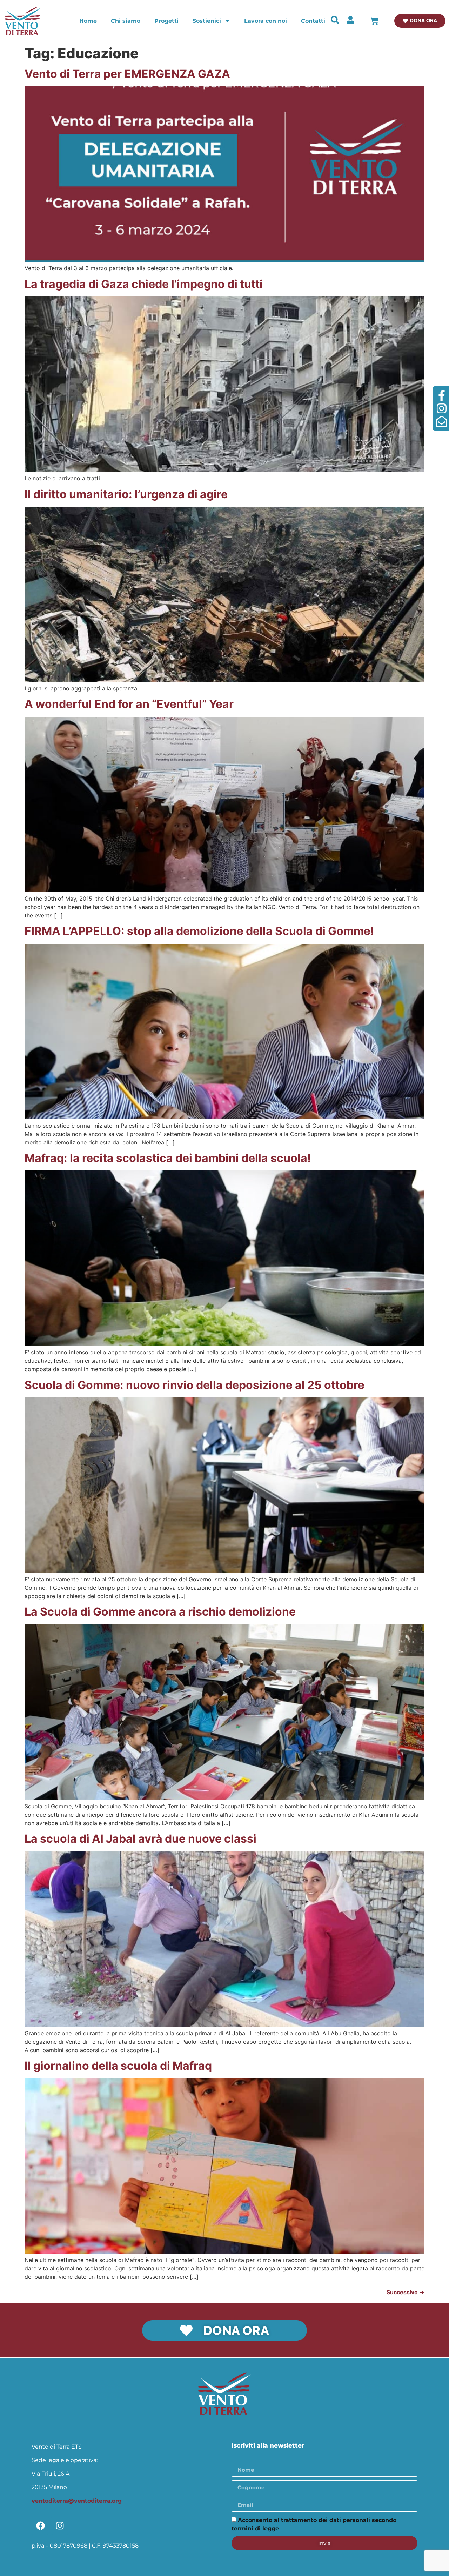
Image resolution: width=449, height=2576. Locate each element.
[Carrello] (374, 21)
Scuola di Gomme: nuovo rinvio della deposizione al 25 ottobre (195, 1385)
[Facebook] (40, 2526)
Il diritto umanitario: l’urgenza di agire (126, 494)
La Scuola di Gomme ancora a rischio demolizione (160, 1612)
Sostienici (207, 21)
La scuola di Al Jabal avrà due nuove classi (140, 1839)
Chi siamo (126, 21)
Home (88, 21)
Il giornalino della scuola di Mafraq (118, 2066)
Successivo (406, 2292)
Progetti (166, 21)
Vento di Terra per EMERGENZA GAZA (127, 74)
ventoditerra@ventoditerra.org (77, 2501)
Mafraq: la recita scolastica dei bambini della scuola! (168, 1158)
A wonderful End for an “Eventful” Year (129, 704)
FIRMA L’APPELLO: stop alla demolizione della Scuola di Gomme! (199, 931)
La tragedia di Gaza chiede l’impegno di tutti (144, 284)
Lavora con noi (266, 21)
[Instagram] (60, 2526)
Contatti (313, 21)
